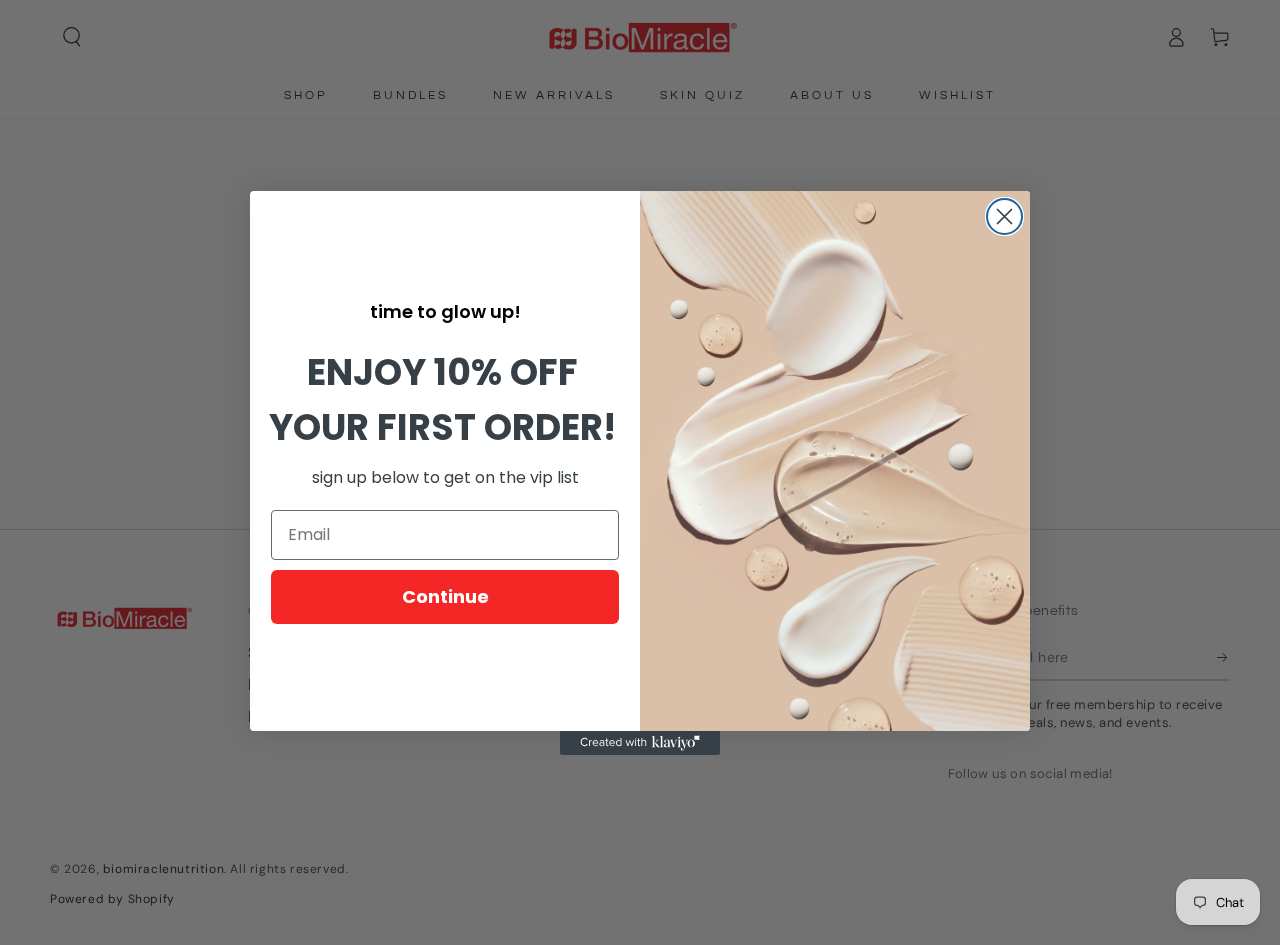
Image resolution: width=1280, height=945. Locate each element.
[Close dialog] (1004, 216)
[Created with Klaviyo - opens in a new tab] (640, 743)
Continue (445, 596)
